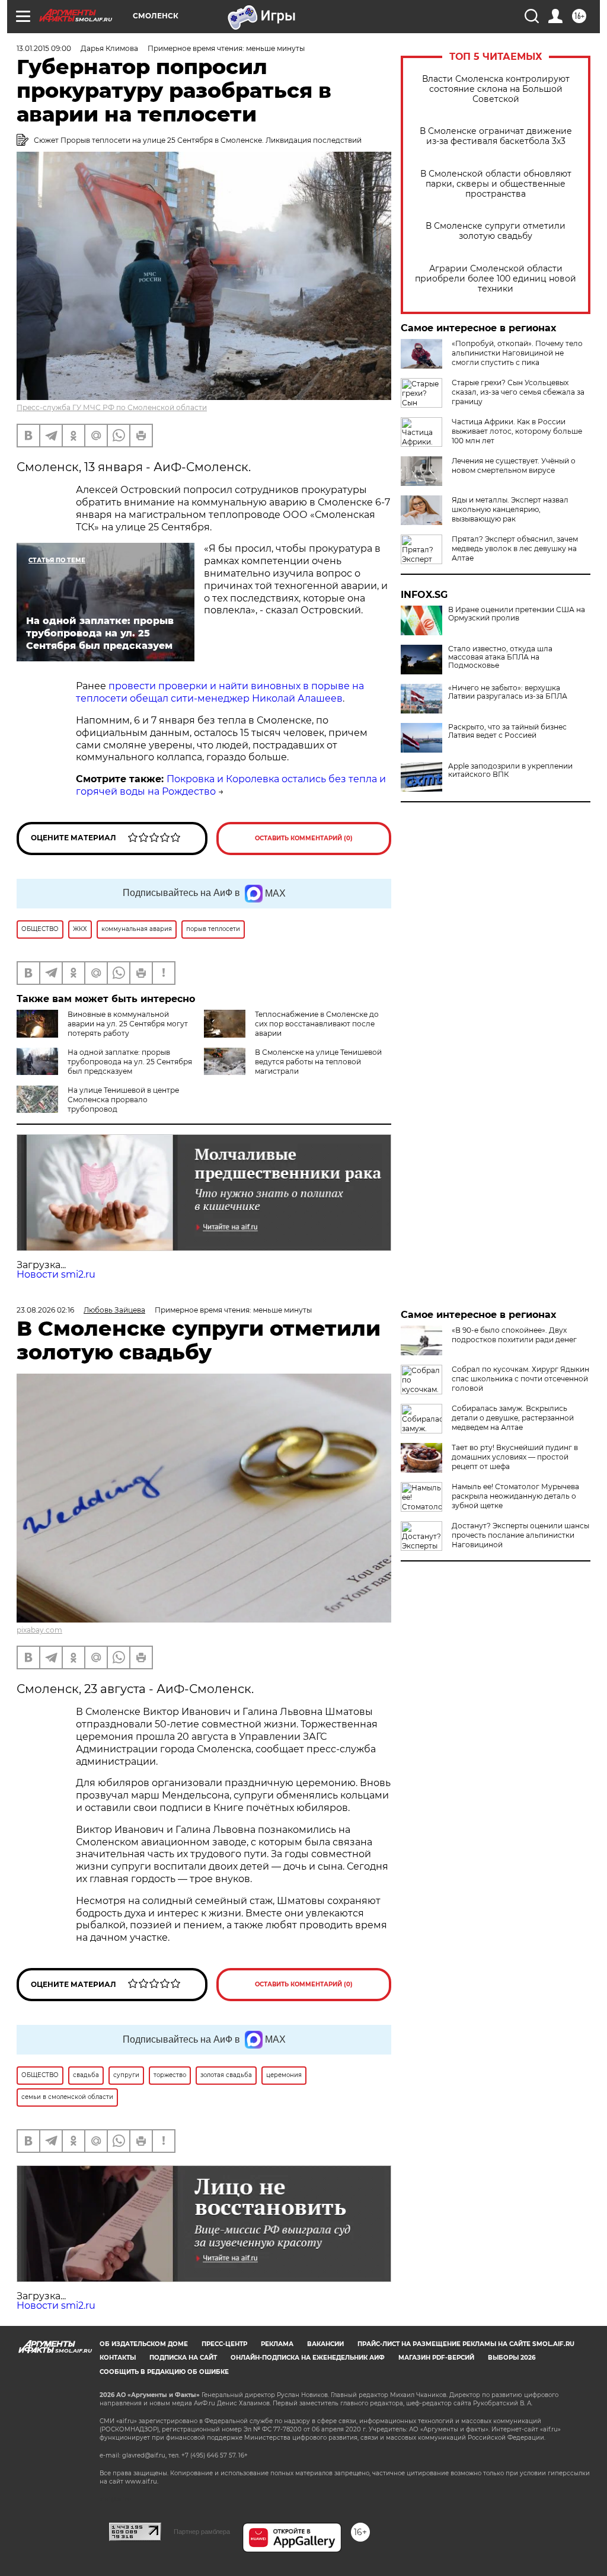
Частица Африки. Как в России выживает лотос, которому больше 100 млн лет (517, 431)
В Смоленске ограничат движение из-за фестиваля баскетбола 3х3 (496, 136)
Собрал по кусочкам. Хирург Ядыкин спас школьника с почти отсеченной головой (520, 1379)
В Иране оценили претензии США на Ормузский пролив (517, 614)
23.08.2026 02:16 (45, 1310)
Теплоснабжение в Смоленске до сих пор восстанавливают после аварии (317, 1024)
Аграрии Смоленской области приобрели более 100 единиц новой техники (496, 279)
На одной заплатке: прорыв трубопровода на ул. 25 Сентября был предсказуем (130, 1062)
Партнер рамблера (202, 2532)
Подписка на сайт (183, 2358)
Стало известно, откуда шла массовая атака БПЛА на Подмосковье (500, 657)
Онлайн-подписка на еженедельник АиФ (308, 2358)
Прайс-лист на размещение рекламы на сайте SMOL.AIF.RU (466, 2344)
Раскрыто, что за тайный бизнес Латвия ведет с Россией (507, 731)
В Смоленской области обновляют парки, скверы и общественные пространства (496, 184)
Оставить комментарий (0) (304, 838)
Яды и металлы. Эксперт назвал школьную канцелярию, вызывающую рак (510, 509)
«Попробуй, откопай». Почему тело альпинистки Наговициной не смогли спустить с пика (517, 353)
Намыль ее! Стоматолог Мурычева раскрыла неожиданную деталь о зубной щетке (515, 1496)
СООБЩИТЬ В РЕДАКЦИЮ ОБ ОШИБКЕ (164, 2372)
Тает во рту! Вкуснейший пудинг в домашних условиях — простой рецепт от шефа (515, 1457)
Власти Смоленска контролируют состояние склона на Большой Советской (496, 89)
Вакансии (325, 2344)
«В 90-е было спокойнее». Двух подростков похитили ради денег (514, 1335)
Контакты (118, 2358)
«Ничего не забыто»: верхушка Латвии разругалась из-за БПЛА (508, 692)
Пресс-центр (224, 2344)
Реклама (277, 2344)
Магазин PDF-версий (436, 2358)
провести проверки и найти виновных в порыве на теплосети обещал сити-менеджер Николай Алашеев (220, 692)
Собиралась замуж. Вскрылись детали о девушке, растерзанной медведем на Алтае (513, 1418)
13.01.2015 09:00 (44, 48)
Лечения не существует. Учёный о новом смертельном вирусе (514, 465)
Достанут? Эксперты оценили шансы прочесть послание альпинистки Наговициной (520, 1535)
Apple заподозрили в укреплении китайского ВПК (510, 770)
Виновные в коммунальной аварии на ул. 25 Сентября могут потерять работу (128, 1024)
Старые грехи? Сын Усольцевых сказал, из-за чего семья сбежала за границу (518, 392)
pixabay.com (39, 1630)
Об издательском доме (144, 2344)
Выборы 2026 (512, 2358)
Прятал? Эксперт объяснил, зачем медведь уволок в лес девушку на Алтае (515, 548)
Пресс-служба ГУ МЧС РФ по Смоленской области (112, 407)
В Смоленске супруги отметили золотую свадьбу (496, 231)
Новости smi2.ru (56, 1274)
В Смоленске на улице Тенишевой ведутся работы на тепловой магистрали (318, 1062)
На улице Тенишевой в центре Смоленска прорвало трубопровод (123, 1100)
